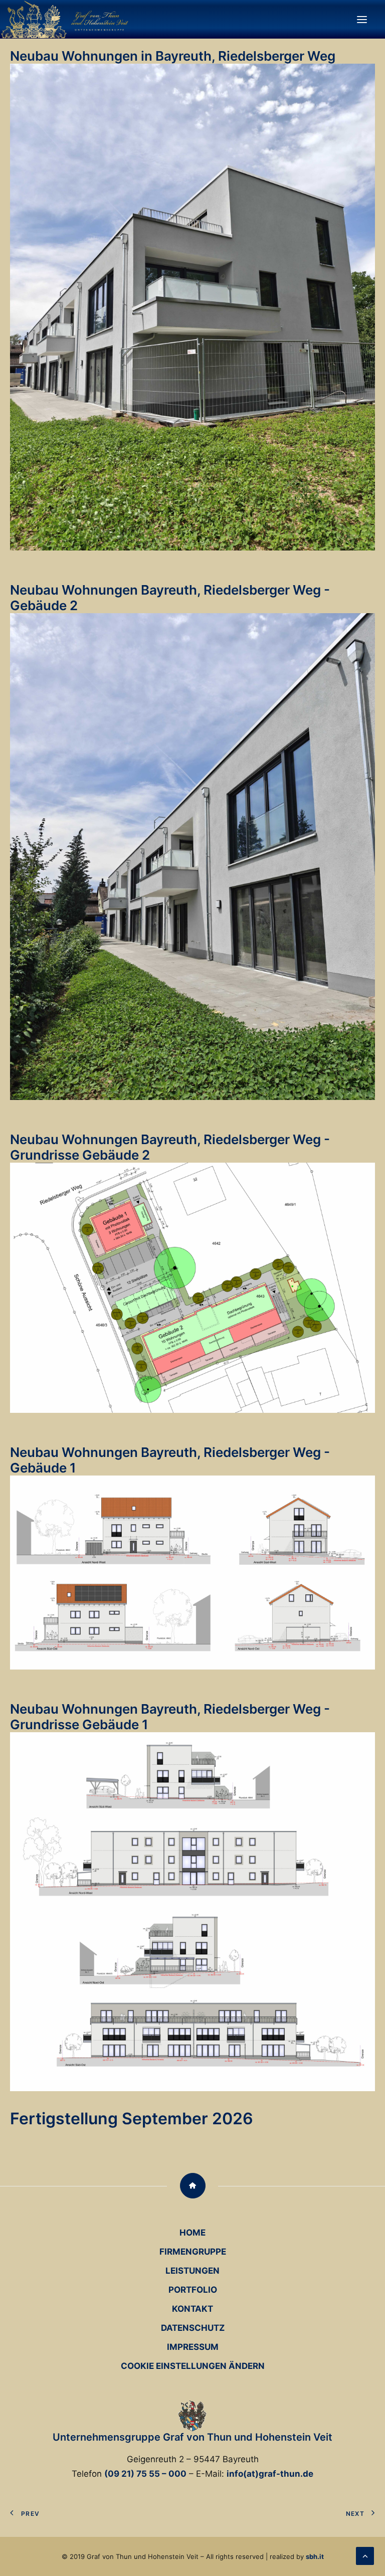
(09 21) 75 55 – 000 (145, 2474)
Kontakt (192, 2309)
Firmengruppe (193, 2252)
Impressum (193, 2347)
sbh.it (315, 2556)
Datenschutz (193, 2328)
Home (192, 2233)
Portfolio (193, 2290)
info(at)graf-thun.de (270, 2474)
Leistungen (192, 2271)
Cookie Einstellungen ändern (193, 2366)
